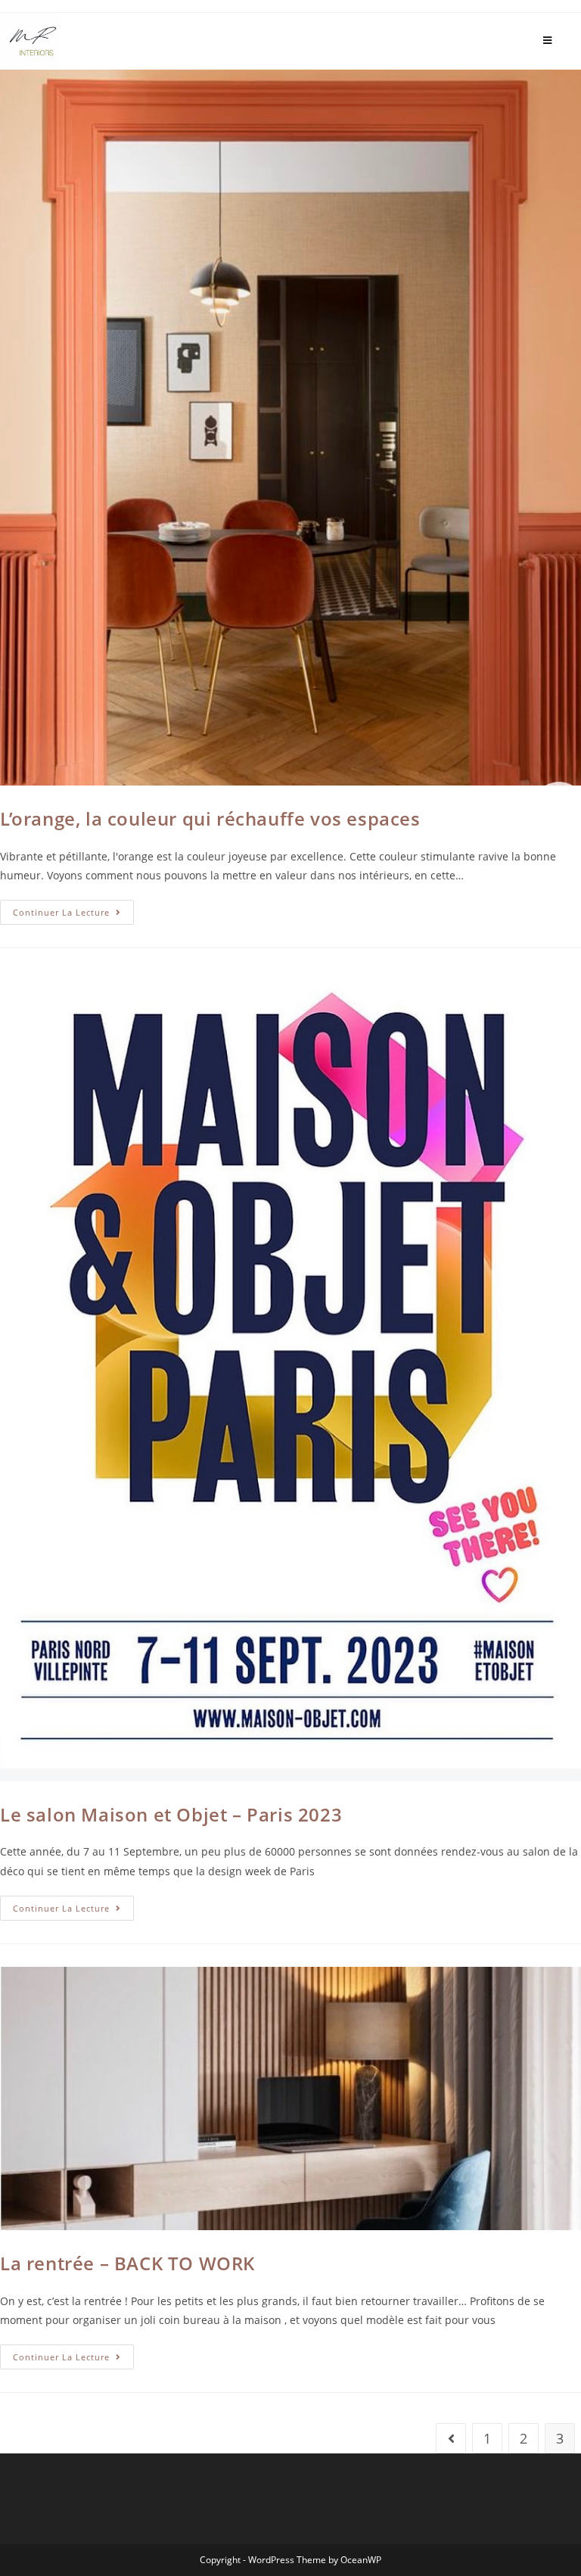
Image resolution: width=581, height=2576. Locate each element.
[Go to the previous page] (451, 2438)
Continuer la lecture (73, 909)
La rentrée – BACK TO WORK (127, 2263)
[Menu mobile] (548, 40)
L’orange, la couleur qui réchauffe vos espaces (210, 818)
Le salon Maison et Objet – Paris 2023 (171, 1814)
